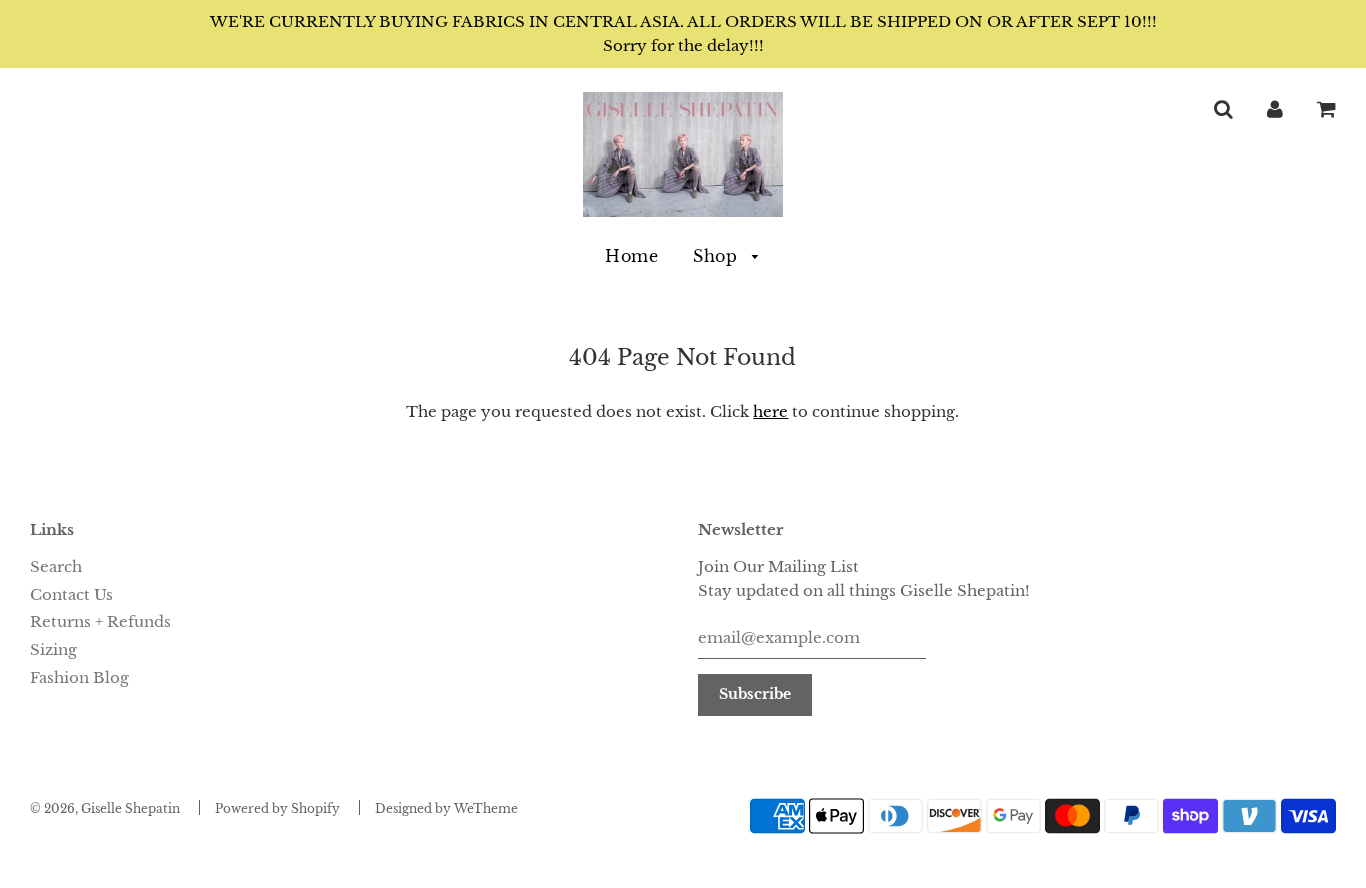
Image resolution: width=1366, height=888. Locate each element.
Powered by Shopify (277, 808)
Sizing (53, 649)
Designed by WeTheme (446, 808)
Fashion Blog (79, 677)
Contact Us (71, 594)
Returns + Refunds (100, 621)
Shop (718, 256)
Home (631, 256)
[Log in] (1275, 108)
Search (56, 566)
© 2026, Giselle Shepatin (105, 808)
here (770, 411)
